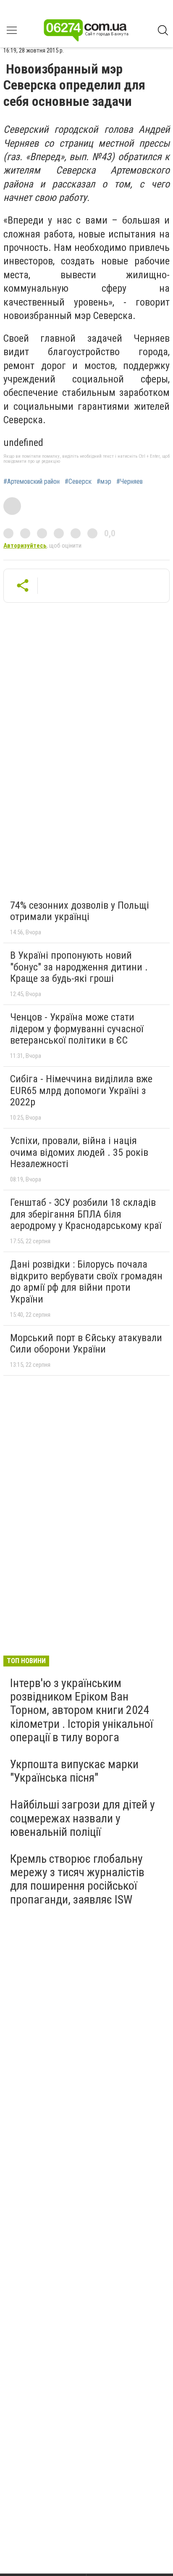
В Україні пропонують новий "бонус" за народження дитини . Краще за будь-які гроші (79, 967)
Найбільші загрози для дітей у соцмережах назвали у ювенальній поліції (83, 1818)
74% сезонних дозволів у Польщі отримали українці (80, 911)
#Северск (78, 482)
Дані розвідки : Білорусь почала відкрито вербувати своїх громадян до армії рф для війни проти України (86, 1282)
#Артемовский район (31, 482)
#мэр (104, 482)
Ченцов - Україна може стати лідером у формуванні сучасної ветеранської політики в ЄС (77, 1029)
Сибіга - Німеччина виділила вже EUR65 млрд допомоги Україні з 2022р (81, 1090)
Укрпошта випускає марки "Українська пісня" (74, 1771)
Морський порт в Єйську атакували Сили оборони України (86, 1344)
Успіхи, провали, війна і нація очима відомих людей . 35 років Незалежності (79, 1152)
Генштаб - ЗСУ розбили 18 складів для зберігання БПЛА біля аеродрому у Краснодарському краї (86, 1214)
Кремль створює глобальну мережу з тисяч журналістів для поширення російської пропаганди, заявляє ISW (77, 1879)
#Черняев (130, 482)
